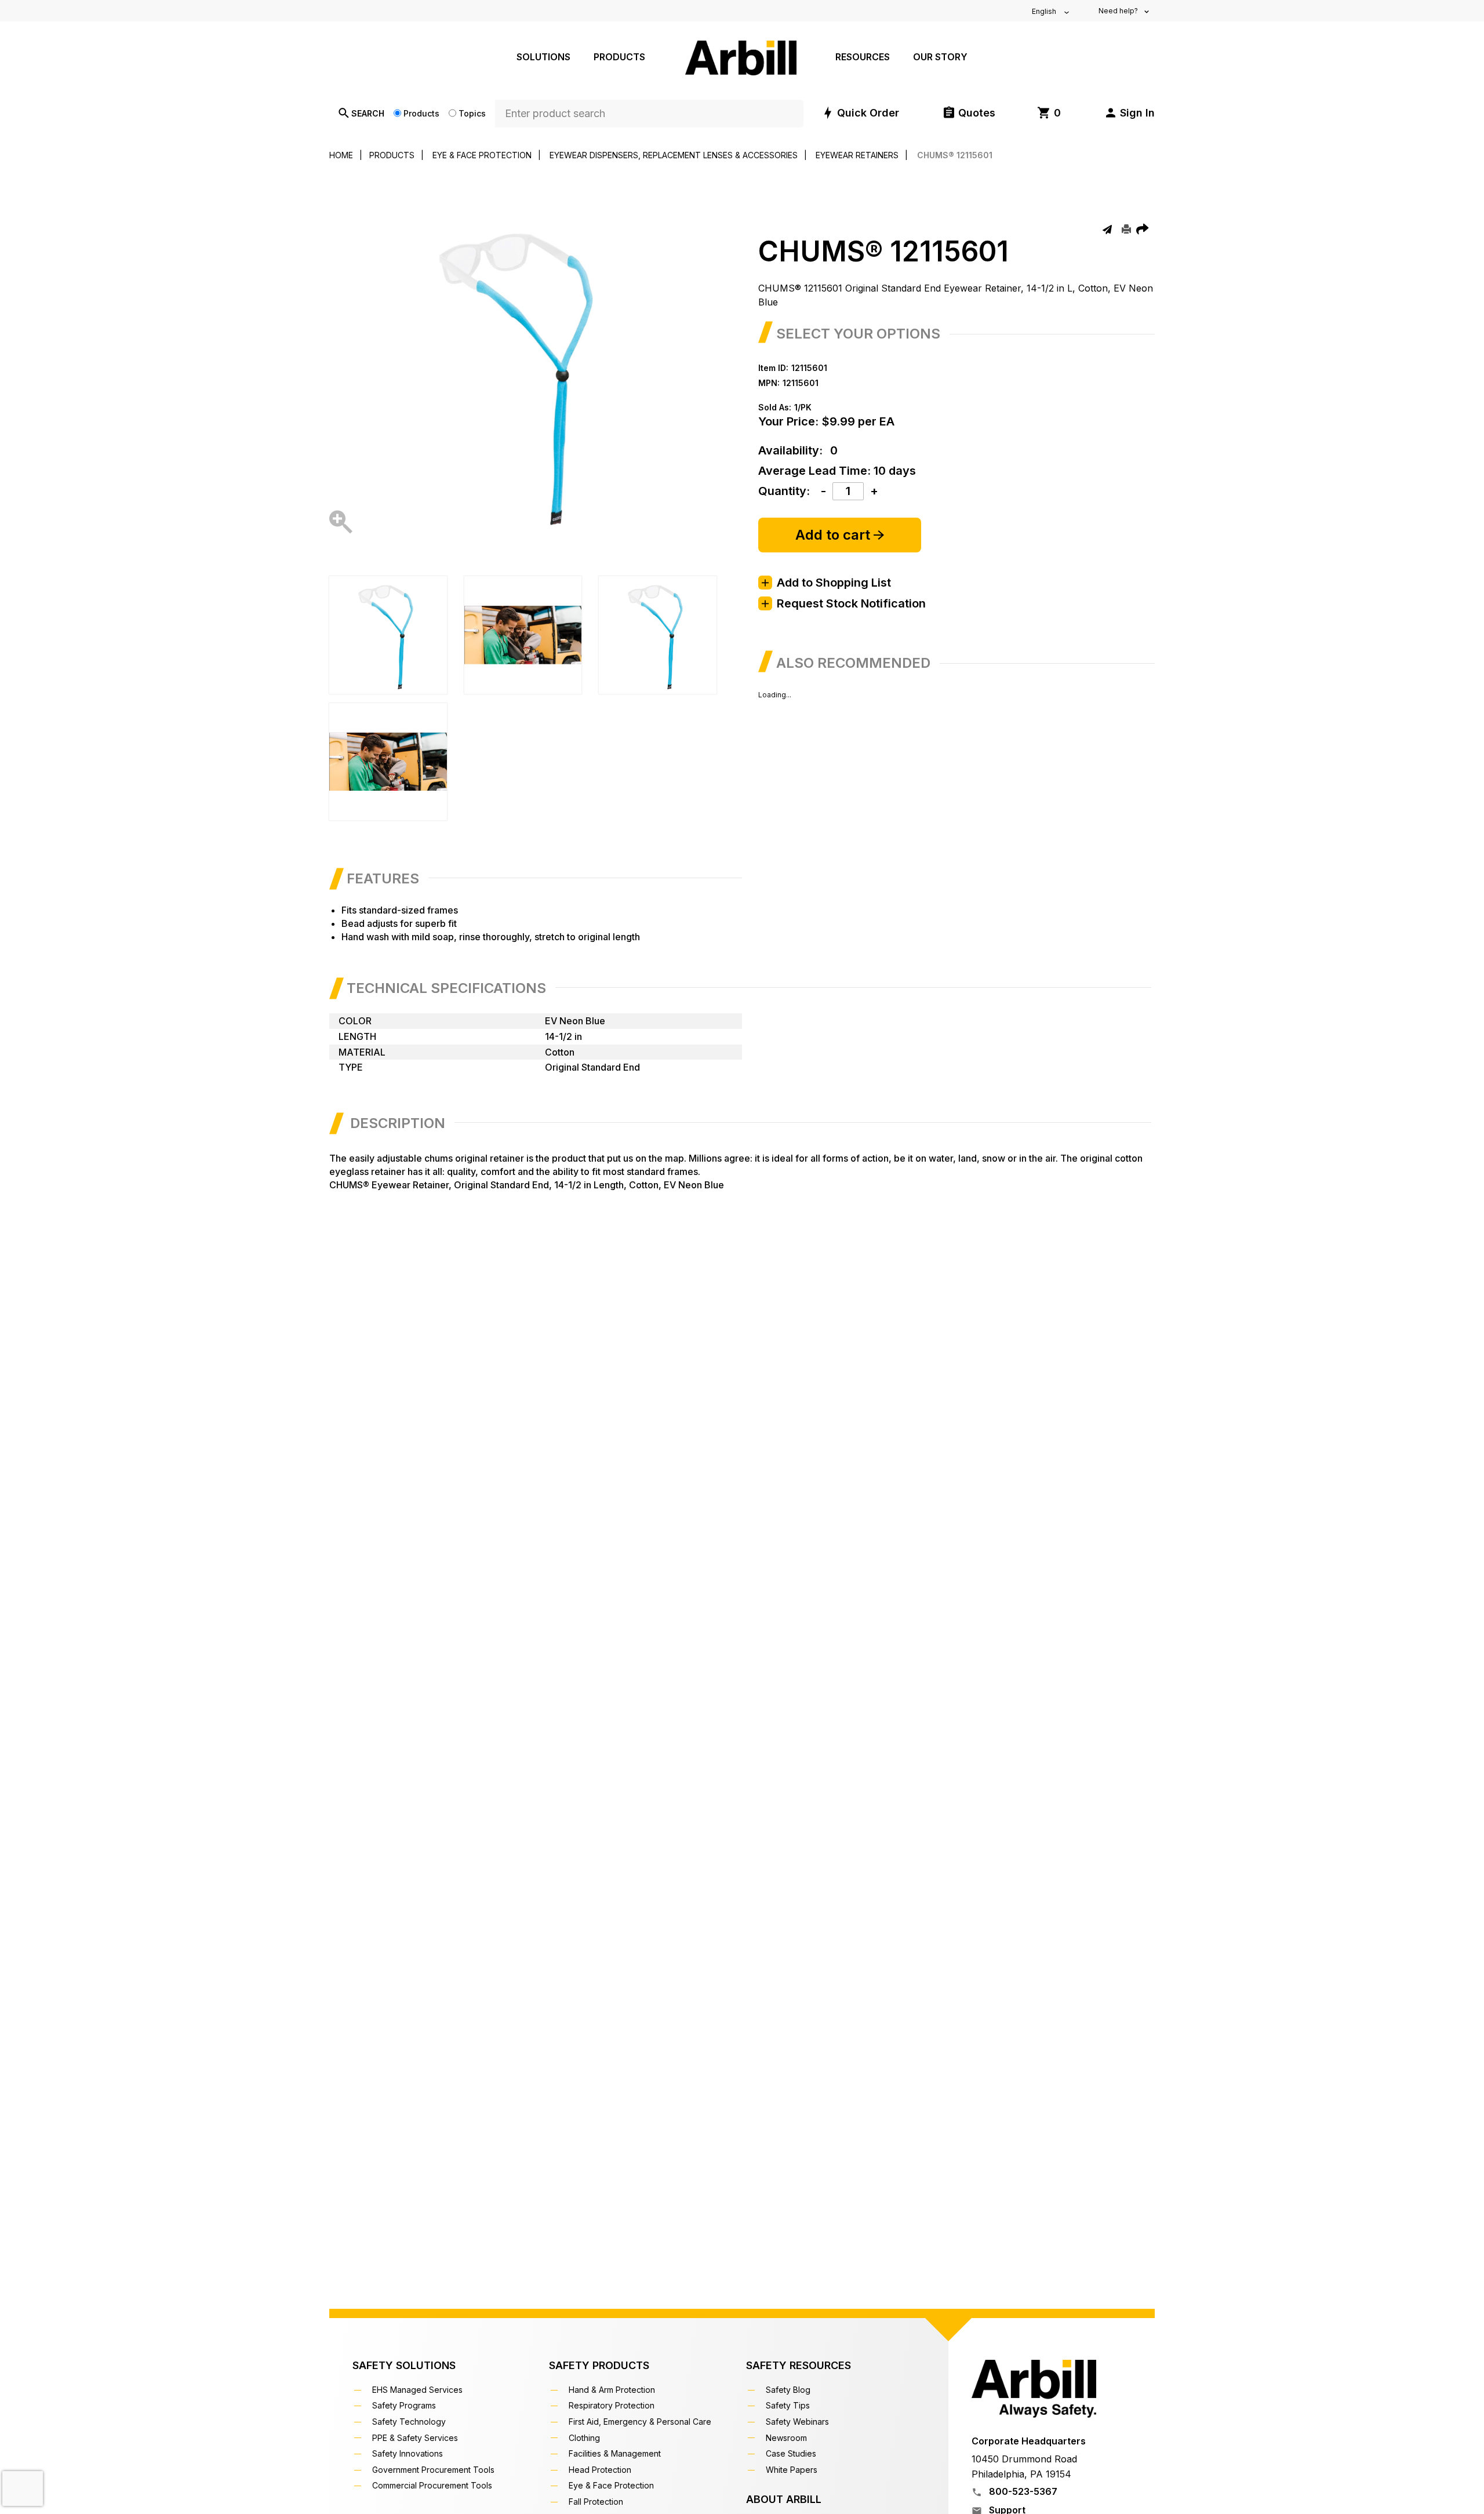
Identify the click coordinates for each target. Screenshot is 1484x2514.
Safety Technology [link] (410, 2422)
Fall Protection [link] (597, 2502)
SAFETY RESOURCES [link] (799, 2365)
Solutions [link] (543, 57)
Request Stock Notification (851, 603)
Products (421, 113)
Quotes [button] (977, 113)
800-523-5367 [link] (1022, 2491)
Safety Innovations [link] (409, 2453)
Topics (472, 113)
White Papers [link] (793, 2470)
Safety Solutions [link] (404, 2365)
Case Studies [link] (792, 2453)
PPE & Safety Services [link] (417, 2438)
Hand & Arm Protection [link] (613, 2390)
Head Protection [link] (601, 2470)
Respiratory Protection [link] (613, 2405)
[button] (1129, 113)
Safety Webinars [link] (799, 2422)
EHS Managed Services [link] (419, 2390)
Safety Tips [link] (789, 2405)
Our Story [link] (940, 57)
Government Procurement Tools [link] (435, 2470)
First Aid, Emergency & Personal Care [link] (641, 2422)
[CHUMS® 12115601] (341, 525)
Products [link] (619, 57)
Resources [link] (863, 57)
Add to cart (834, 535)
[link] (1049, 113)
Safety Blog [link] (790, 2390)
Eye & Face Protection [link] (613, 2485)
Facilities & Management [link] (616, 2453)
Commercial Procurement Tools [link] (434, 2485)
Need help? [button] (1119, 11)
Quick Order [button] (868, 113)
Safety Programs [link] (405, 2405)
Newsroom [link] (788, 2438)
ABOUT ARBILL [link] (784, 2499)
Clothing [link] (586, 2438)
